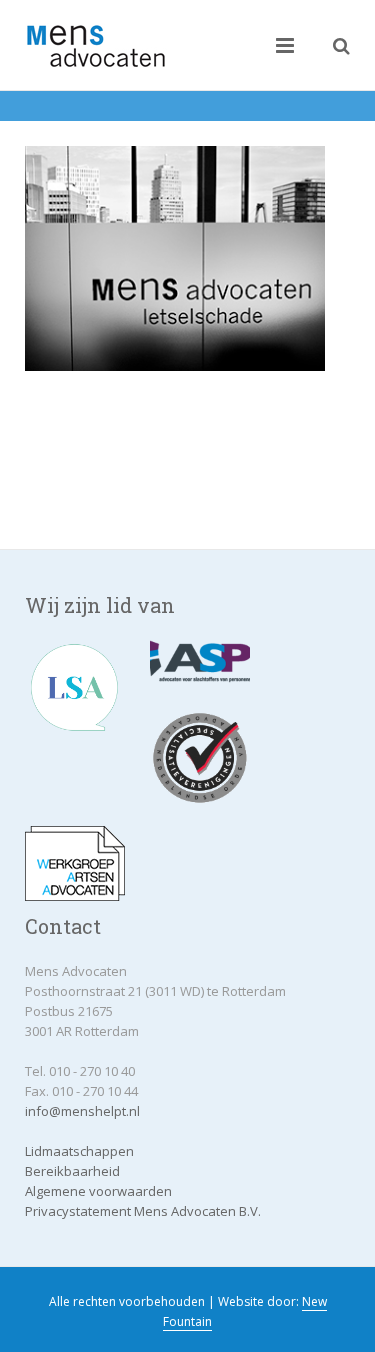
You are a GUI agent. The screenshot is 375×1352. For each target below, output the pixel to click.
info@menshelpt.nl (82, 1111)
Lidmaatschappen (79, 1151)
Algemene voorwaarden (98, 1191)
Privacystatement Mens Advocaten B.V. (143, 1211)
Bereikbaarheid (72, 1171)
